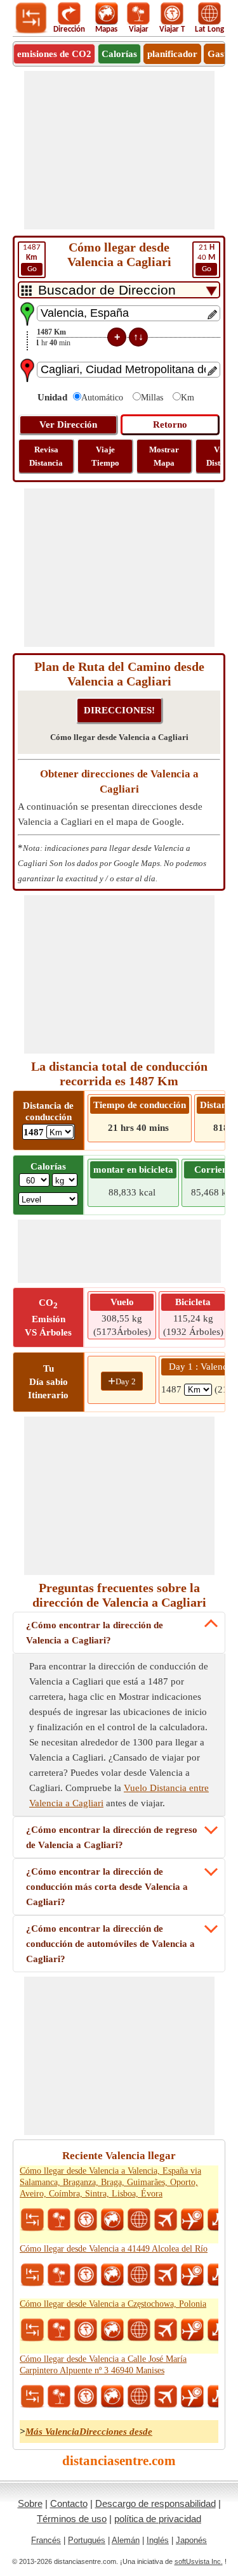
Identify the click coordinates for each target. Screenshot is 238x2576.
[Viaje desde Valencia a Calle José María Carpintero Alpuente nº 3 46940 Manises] (59, 2397)
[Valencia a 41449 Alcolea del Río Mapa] (112, 2275)
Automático (102, 398)
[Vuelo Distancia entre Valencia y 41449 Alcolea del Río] (166, 2275)
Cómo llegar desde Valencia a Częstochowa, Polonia (113, 2304)
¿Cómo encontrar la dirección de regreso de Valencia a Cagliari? (112, 1837)
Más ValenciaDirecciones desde (89, 2432)
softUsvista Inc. (199, 2561)
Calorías (119, 54)
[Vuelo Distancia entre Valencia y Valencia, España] (166, 2220)
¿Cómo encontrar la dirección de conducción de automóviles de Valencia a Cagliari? (110, 1944)
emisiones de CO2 (54, 54)
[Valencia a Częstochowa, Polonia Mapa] (112, 2330)
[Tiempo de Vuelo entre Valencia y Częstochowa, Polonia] (192, 2330)
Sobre (30, 2503)
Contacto (69, 2503)
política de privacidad (158, 2519)
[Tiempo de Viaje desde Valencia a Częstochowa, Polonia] (86, 2330)
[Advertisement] (119, 150)
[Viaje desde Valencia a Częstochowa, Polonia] (59, 2330)
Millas (152, 398)
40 (206, 258)
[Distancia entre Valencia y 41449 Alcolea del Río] (32, 2275)
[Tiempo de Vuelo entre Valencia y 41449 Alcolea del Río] (192, 2275)
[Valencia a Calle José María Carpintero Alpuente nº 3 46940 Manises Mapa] (112, 2397)
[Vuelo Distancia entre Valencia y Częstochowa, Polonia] (166, 2330)
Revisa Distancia (46, 456)
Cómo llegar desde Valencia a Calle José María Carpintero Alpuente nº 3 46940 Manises (103, 2365)
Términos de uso (72, 2519)
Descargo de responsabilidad (155, 2503)
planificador (172, 54)
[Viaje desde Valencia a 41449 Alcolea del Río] (59, 2275)
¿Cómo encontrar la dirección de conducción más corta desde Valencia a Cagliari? (107, 1887)
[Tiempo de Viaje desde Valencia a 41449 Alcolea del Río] (86, 2275)
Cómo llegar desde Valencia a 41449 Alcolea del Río (114, 2249)
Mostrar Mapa (164, 456)
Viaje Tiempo (105, 456)
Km (188, 398)
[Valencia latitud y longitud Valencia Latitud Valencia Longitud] (139, 2220)
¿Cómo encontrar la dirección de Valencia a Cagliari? (95, 1633)
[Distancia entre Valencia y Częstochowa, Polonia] (32, 2330)
